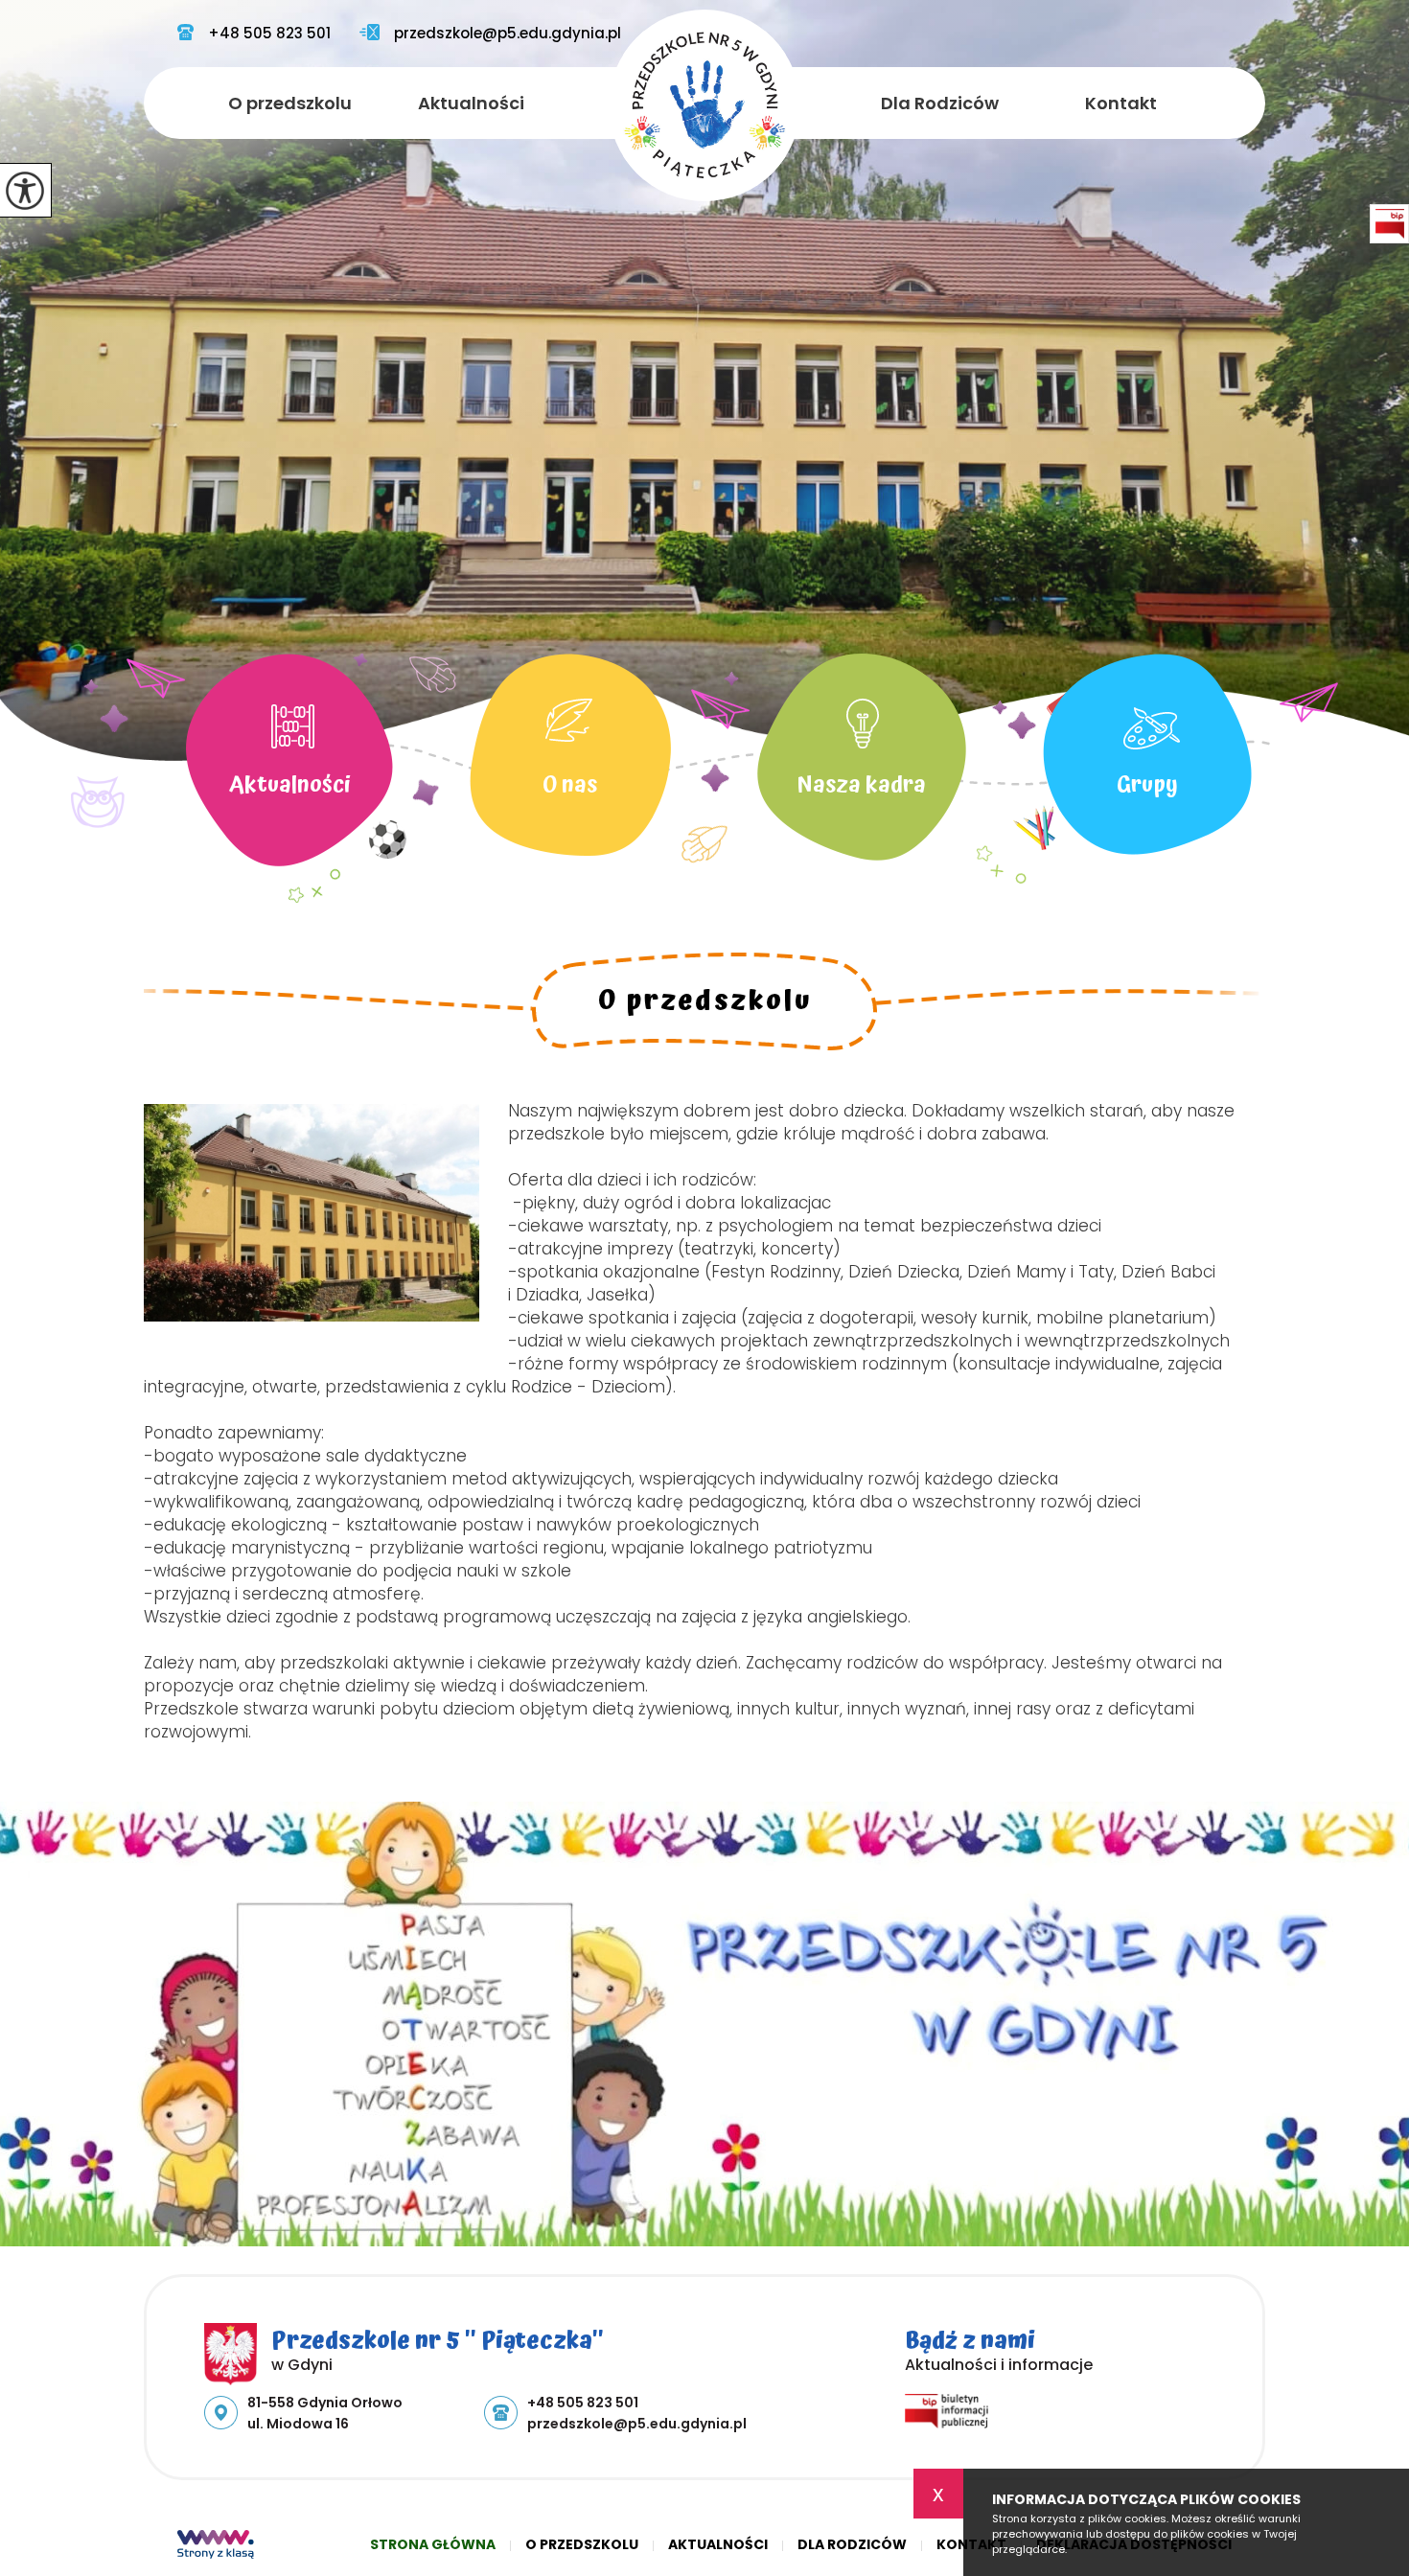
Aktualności (471, 103)
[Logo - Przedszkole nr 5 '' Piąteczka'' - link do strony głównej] (704, 105)
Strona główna (433, 2544)
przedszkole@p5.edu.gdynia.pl (508, 34)
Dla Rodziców (940, 103)
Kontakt (1121, 103)
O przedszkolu (290, 103)
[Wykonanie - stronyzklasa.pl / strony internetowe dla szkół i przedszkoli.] (216, 2546)
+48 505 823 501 (269, 34)
